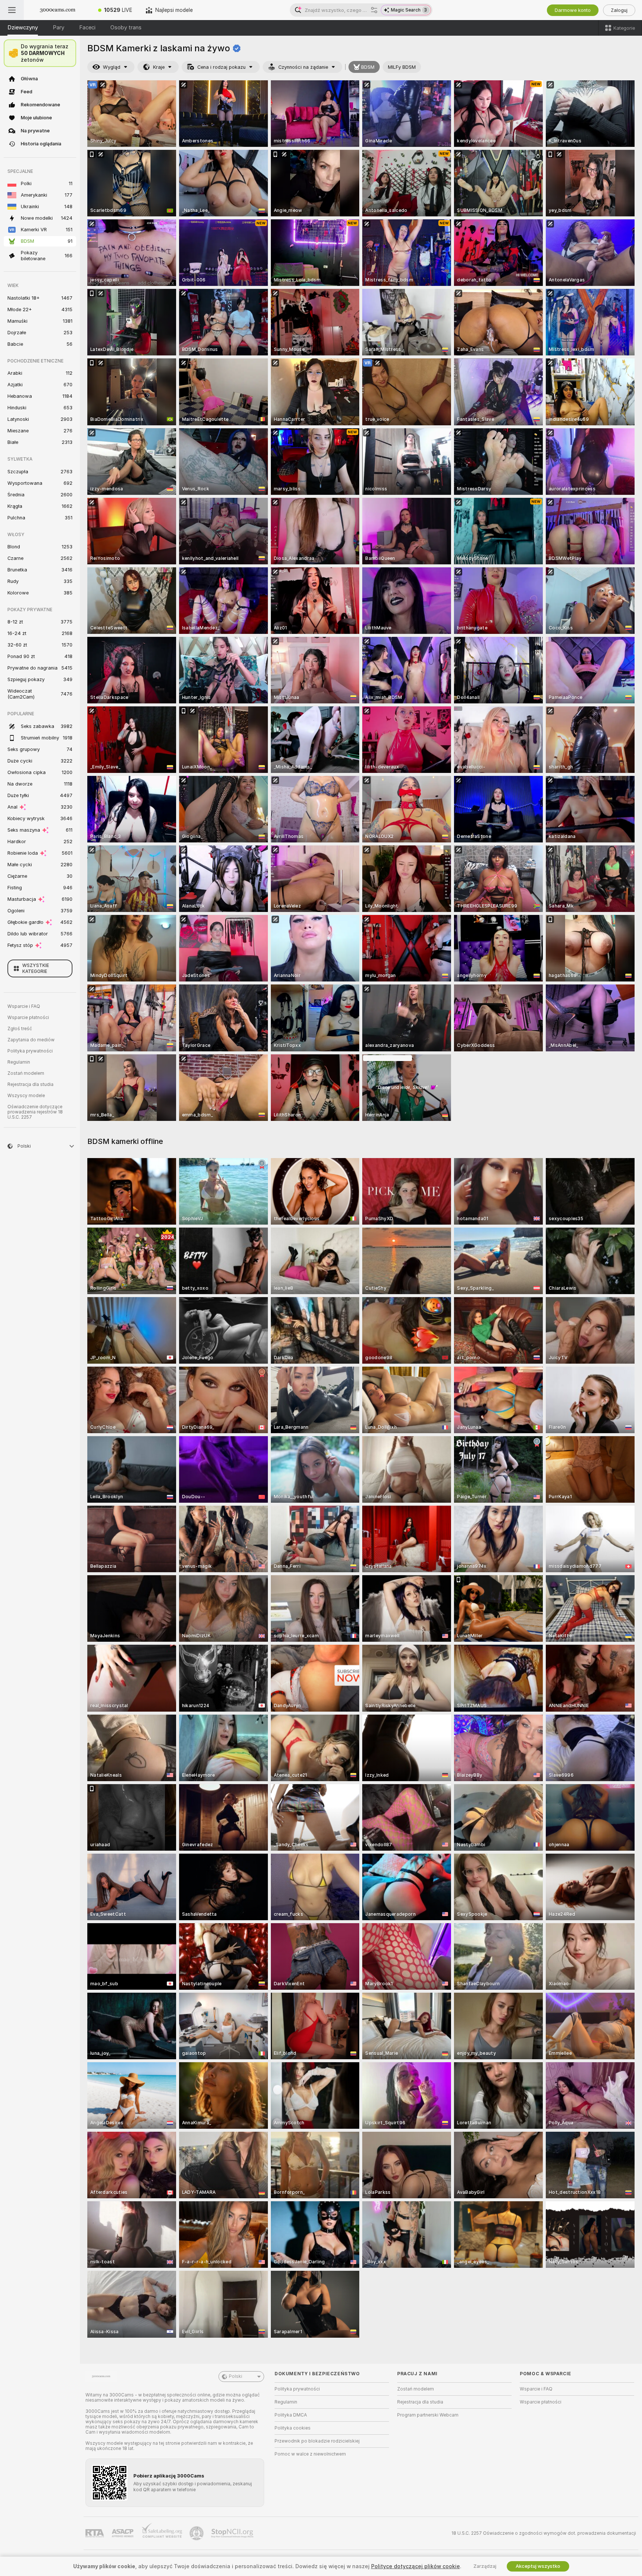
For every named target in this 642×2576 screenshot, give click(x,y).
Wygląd (112, 67)
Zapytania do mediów (31, 1040)
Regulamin (19, 1062)
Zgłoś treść (20, 1029)
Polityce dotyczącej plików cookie (416, 2566)
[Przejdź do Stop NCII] (233, 2533)
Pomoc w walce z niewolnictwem (310, 2454)
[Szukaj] (374, 10)
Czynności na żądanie (303, 67)
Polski (236, 2376)
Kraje (159, 67)
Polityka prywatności (30, 1051)
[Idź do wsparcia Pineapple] (197, 2533)
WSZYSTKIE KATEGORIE (36, 968)
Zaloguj (619, 10)
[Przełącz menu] (12, 10)
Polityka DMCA (291, 2415)
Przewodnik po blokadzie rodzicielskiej (317, 2441)
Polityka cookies (293, 2428)
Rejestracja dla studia (30, 1084)
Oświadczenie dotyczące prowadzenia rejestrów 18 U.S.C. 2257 (35, 1112)
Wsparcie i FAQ (24, 1006)
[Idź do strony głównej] (58, 10)
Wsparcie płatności (28, 1018)
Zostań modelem (26, 1073)
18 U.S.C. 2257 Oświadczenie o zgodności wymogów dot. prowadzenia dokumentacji (544, 2533)
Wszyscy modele (26, 1096)
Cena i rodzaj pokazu (221, 67)
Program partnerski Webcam (428, 2415)
